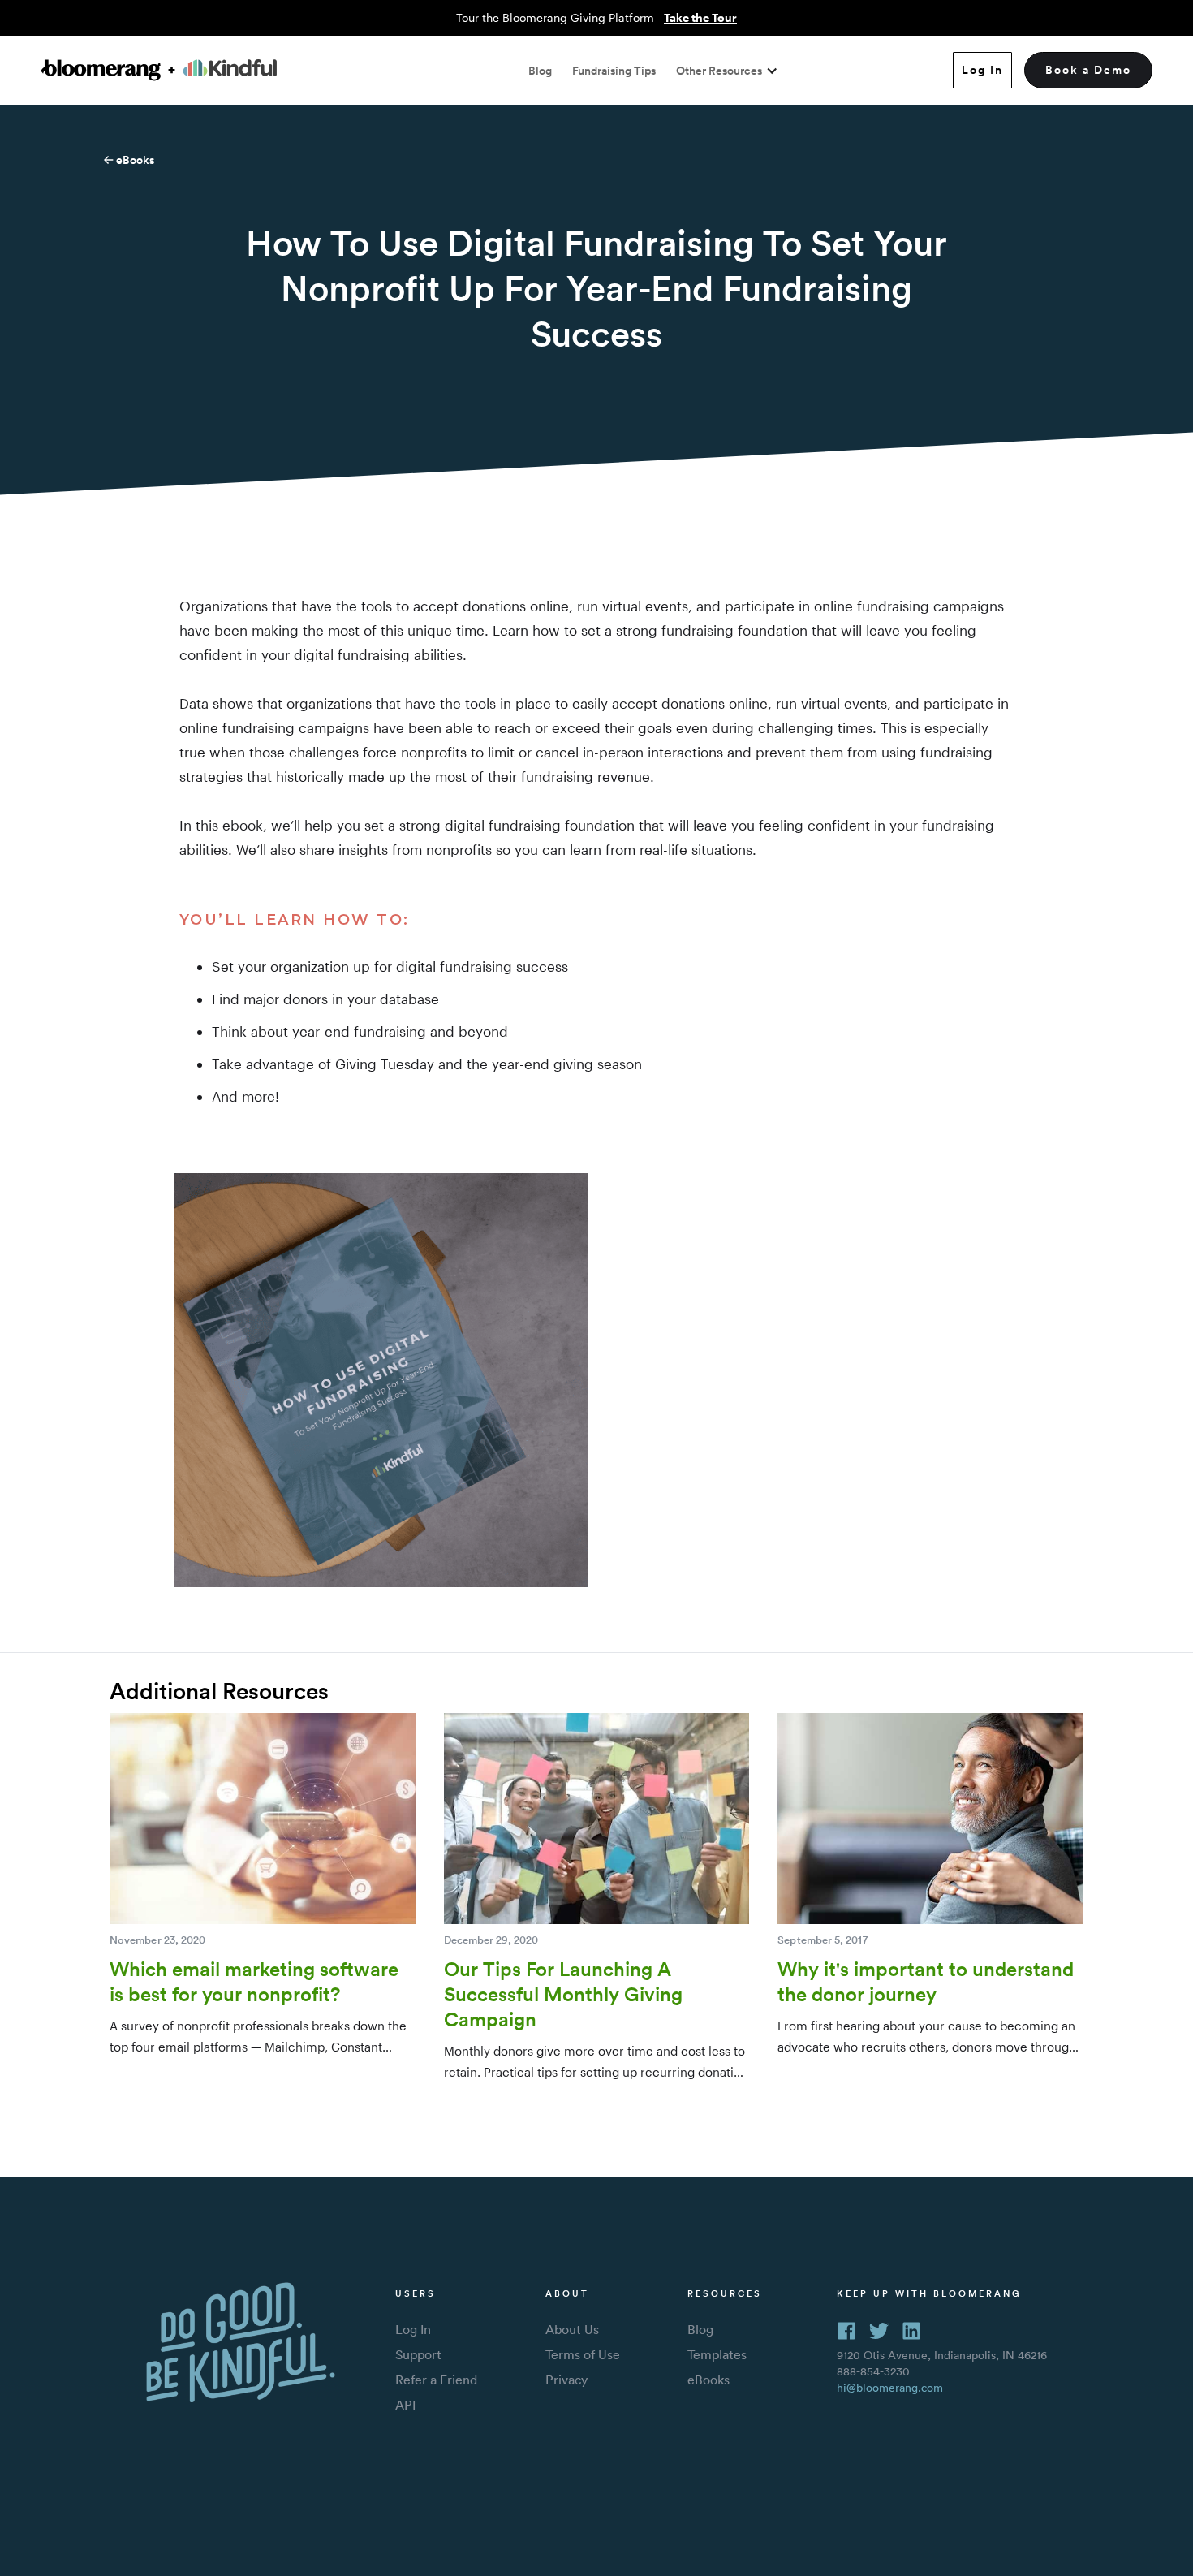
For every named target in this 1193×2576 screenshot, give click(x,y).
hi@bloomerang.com (890, 2388)
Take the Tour (700, 17)
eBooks (134, 160)
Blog (540, 71)
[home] (159, 70)
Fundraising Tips (614, 71)
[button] (727, 71)
